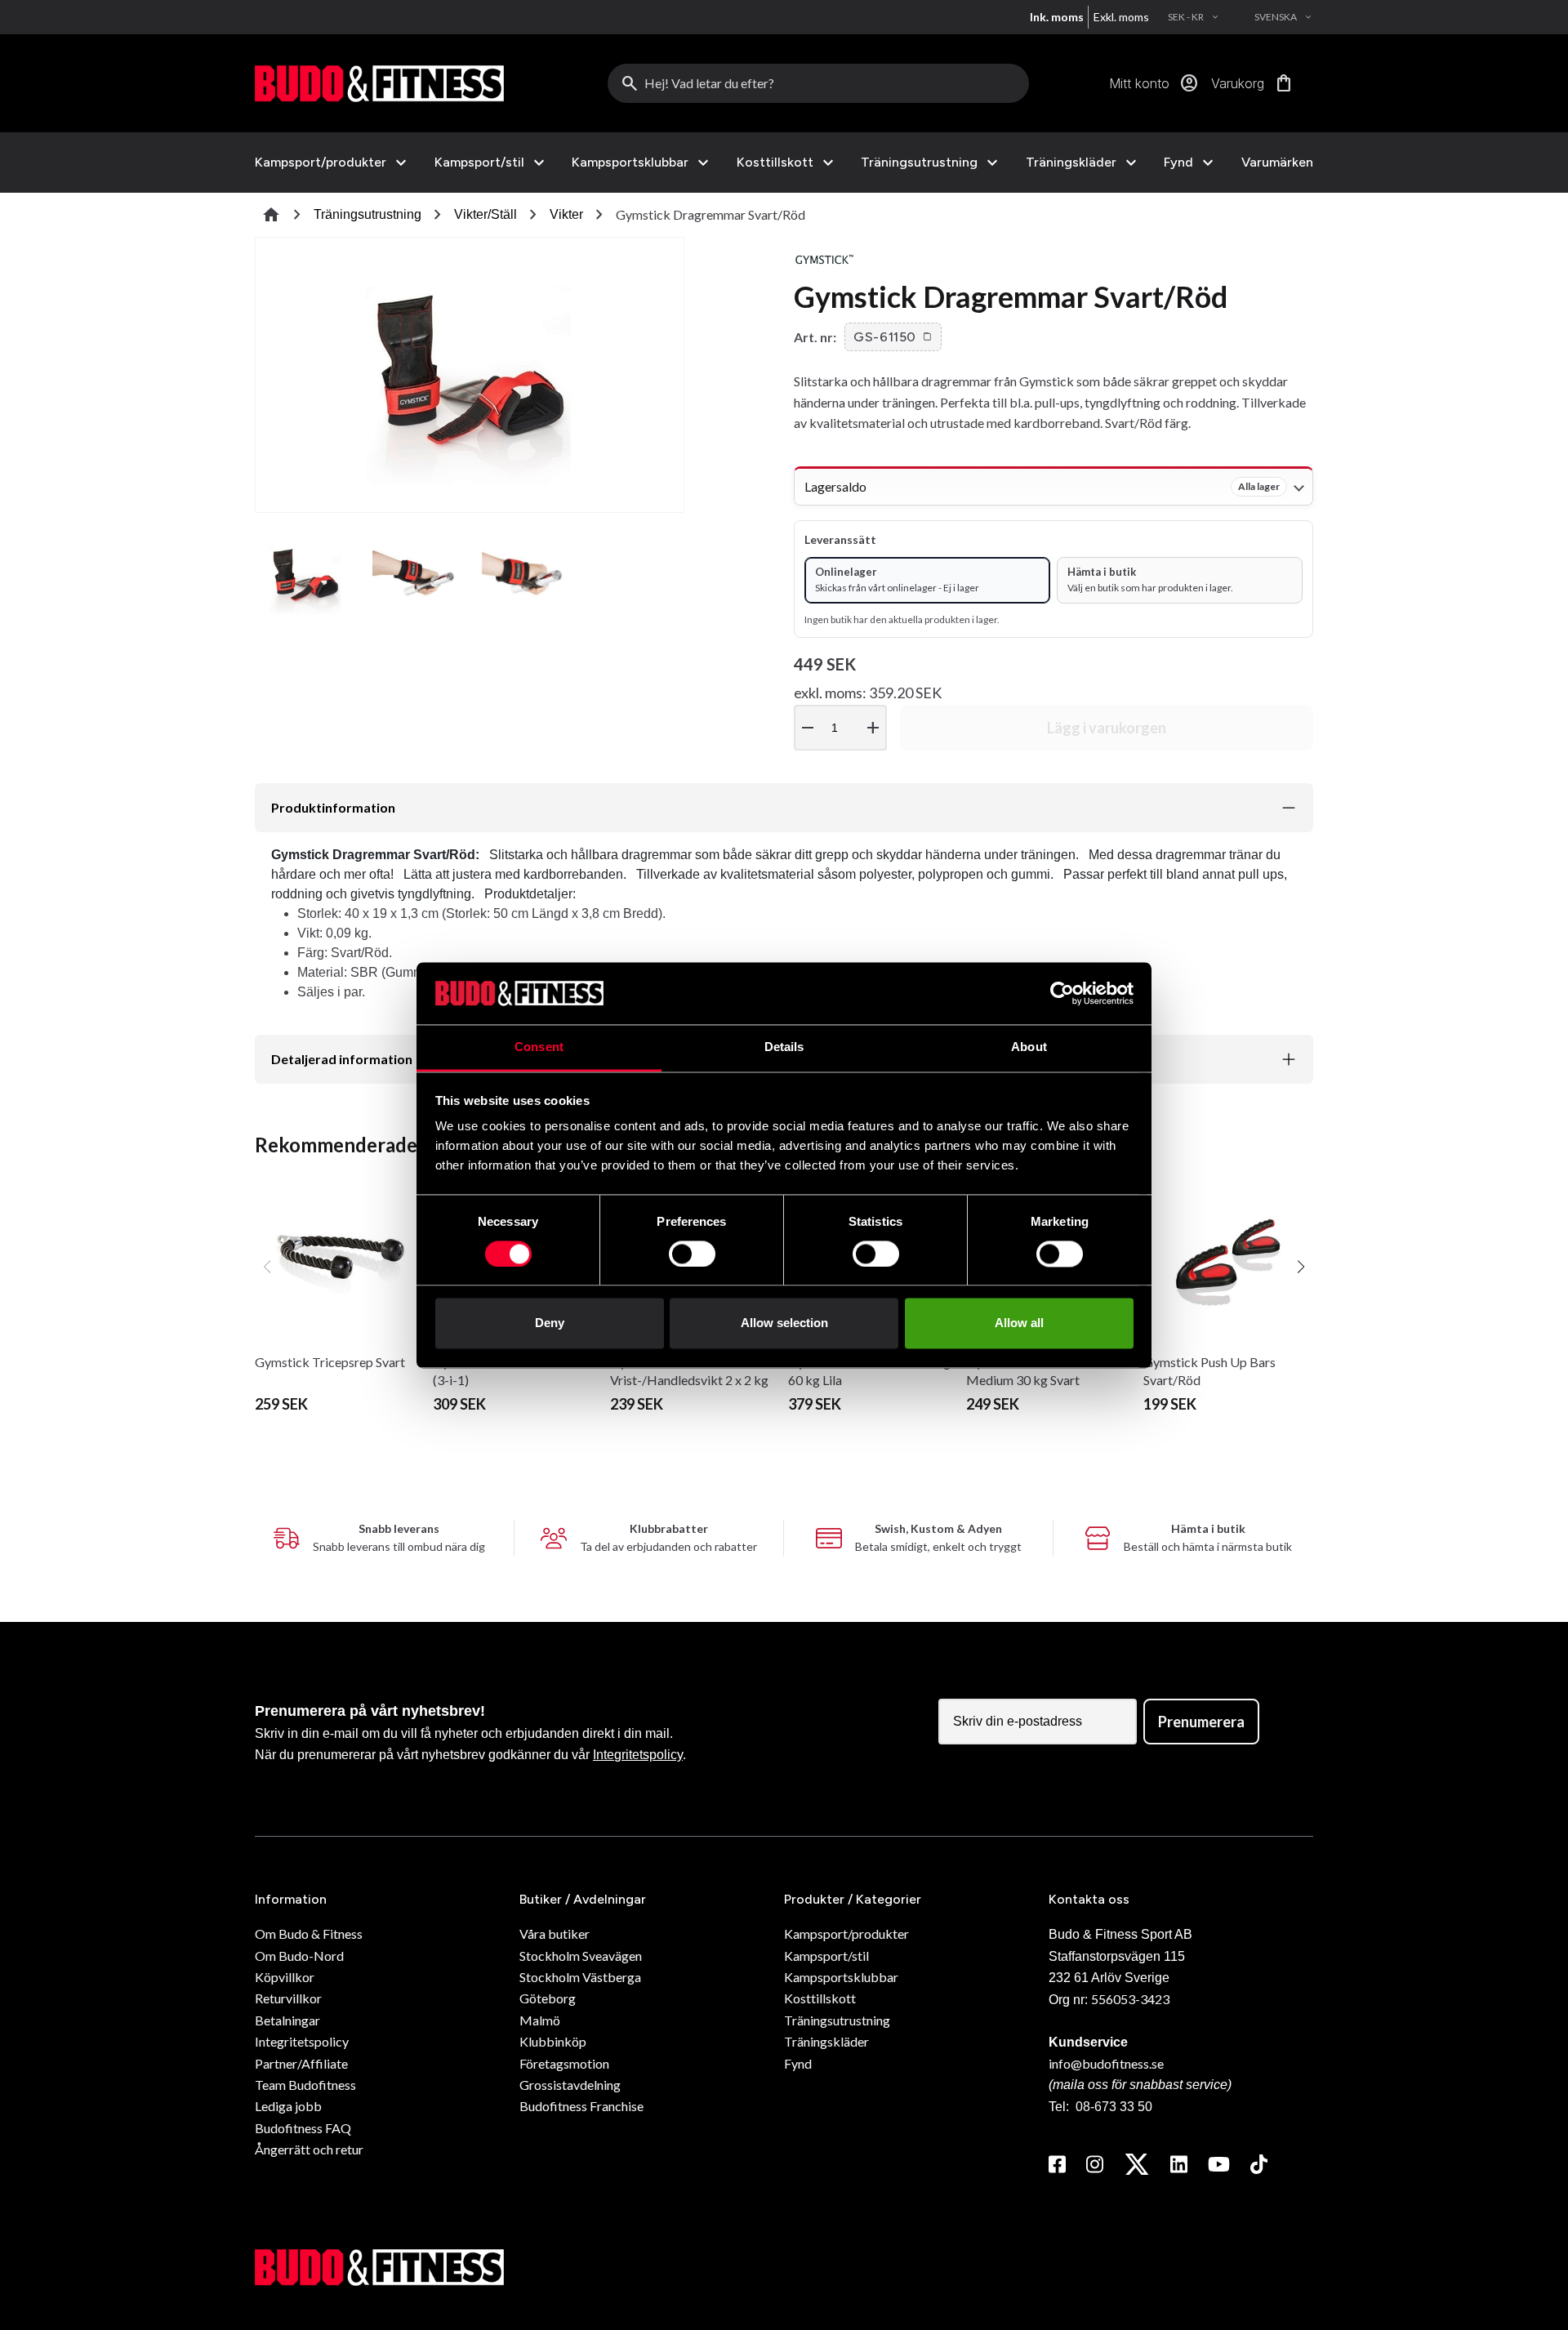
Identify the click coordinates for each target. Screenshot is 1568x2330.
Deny (550, 1323)
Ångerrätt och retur (309, 2149)
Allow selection (784, 1323)
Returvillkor (288, 1998)
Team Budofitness (305, 2085)
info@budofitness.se (1106, 2063)
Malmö (540, 2020)
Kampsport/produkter (321, 163)
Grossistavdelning (570, 2085)
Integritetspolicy (638, 1755)
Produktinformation (333, 807)
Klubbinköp (553, 2041)
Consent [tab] (539, 1047)
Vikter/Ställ (486, 214)
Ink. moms (1057, 17)
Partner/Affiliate (301, 2063)
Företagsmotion (564, 2063)
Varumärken (1277, 162)
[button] (893, 337)
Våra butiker (555, 1933)
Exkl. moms (1121, 17)
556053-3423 (1130, 1999)
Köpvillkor (285, 1977)
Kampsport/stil (479, 163)
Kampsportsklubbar (630, 163)
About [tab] (1029, 1047)
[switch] (692, 1254)
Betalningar (287, 2020)
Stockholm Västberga (580, 1977)
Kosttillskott (775, 163)
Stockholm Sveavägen (581, 1956)
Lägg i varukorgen (1107, 728)
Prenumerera (1201, 1722)
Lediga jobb (288, 2106)
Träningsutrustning (919, 163)
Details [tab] (784, 1047)
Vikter (566, 214)
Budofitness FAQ (303, 2128)
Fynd (1178, 163)
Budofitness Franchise (581, 2106)
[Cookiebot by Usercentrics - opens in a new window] (1062, 993)
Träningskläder (1071, 163)
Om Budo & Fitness (309, 1933)
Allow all (1019, 1323)
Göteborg (548, 1998)
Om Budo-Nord (299, 1956)
